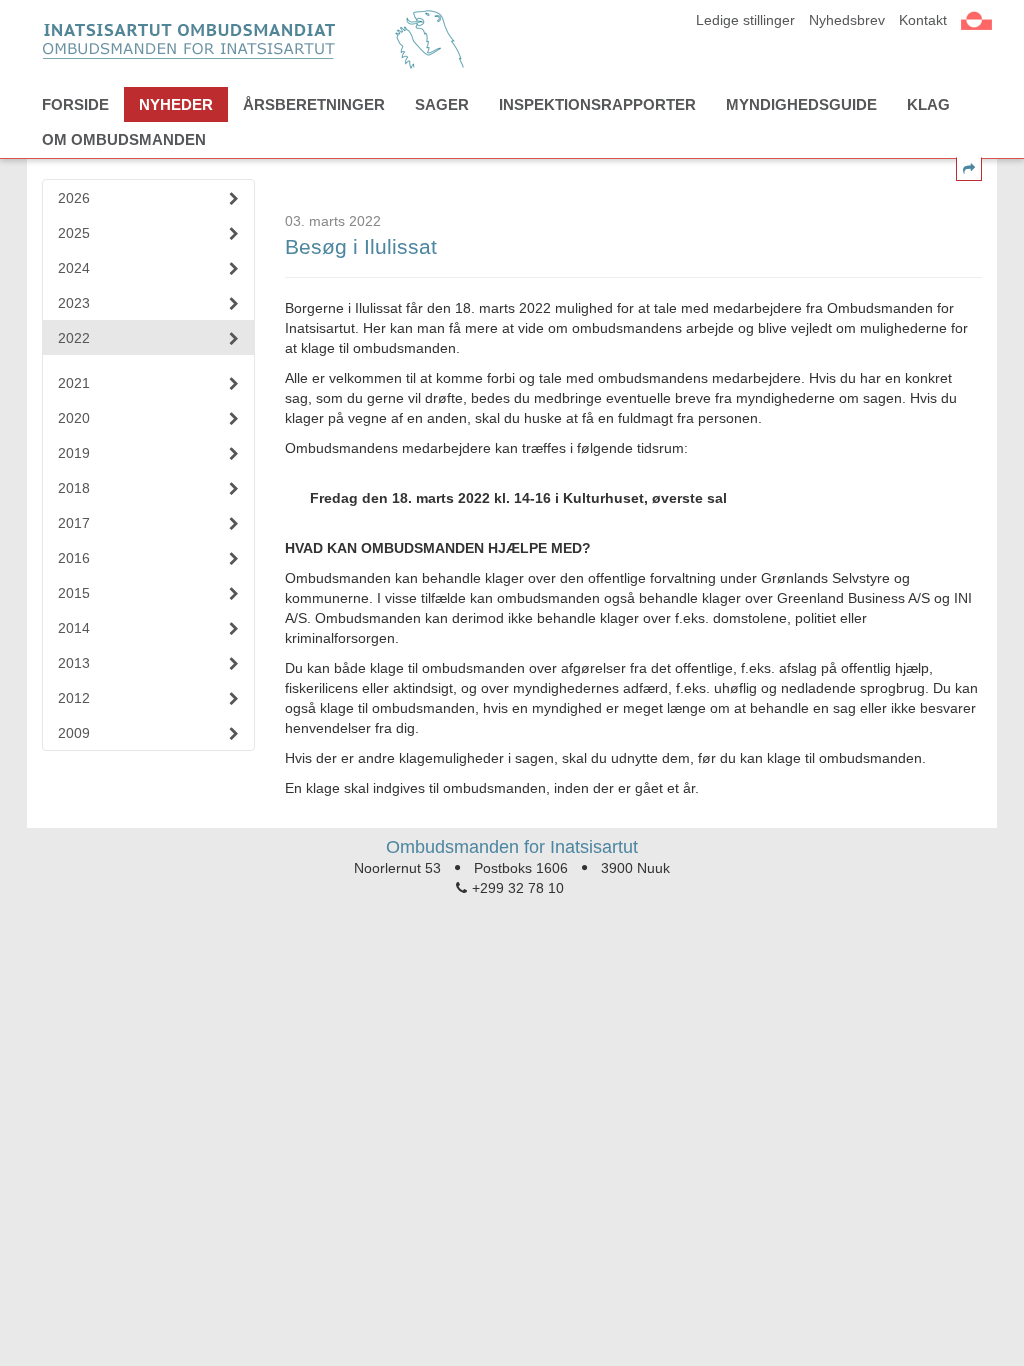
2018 (74, 488)
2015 (74, 593)
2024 (74, 268)
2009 (74, 733)
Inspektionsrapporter (597, 104)
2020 (74, 418)
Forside (75, 104)
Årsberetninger (314, 104)
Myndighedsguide (801, 104)
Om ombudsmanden (124, 139)
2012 (74, 698)
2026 (74, 198)
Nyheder (176, 104)
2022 (74, 338)
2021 (74, 383)
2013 (74, 663)
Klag (928, 104)
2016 (74, 558)
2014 (74, 628)
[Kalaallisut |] (976, 17)
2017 (74, 523)
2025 (74, 233)
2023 (74, 303)
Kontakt (923, 20)
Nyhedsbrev (847, 20)
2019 (74, 453)
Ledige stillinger (745, 20)
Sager (442, 104)
